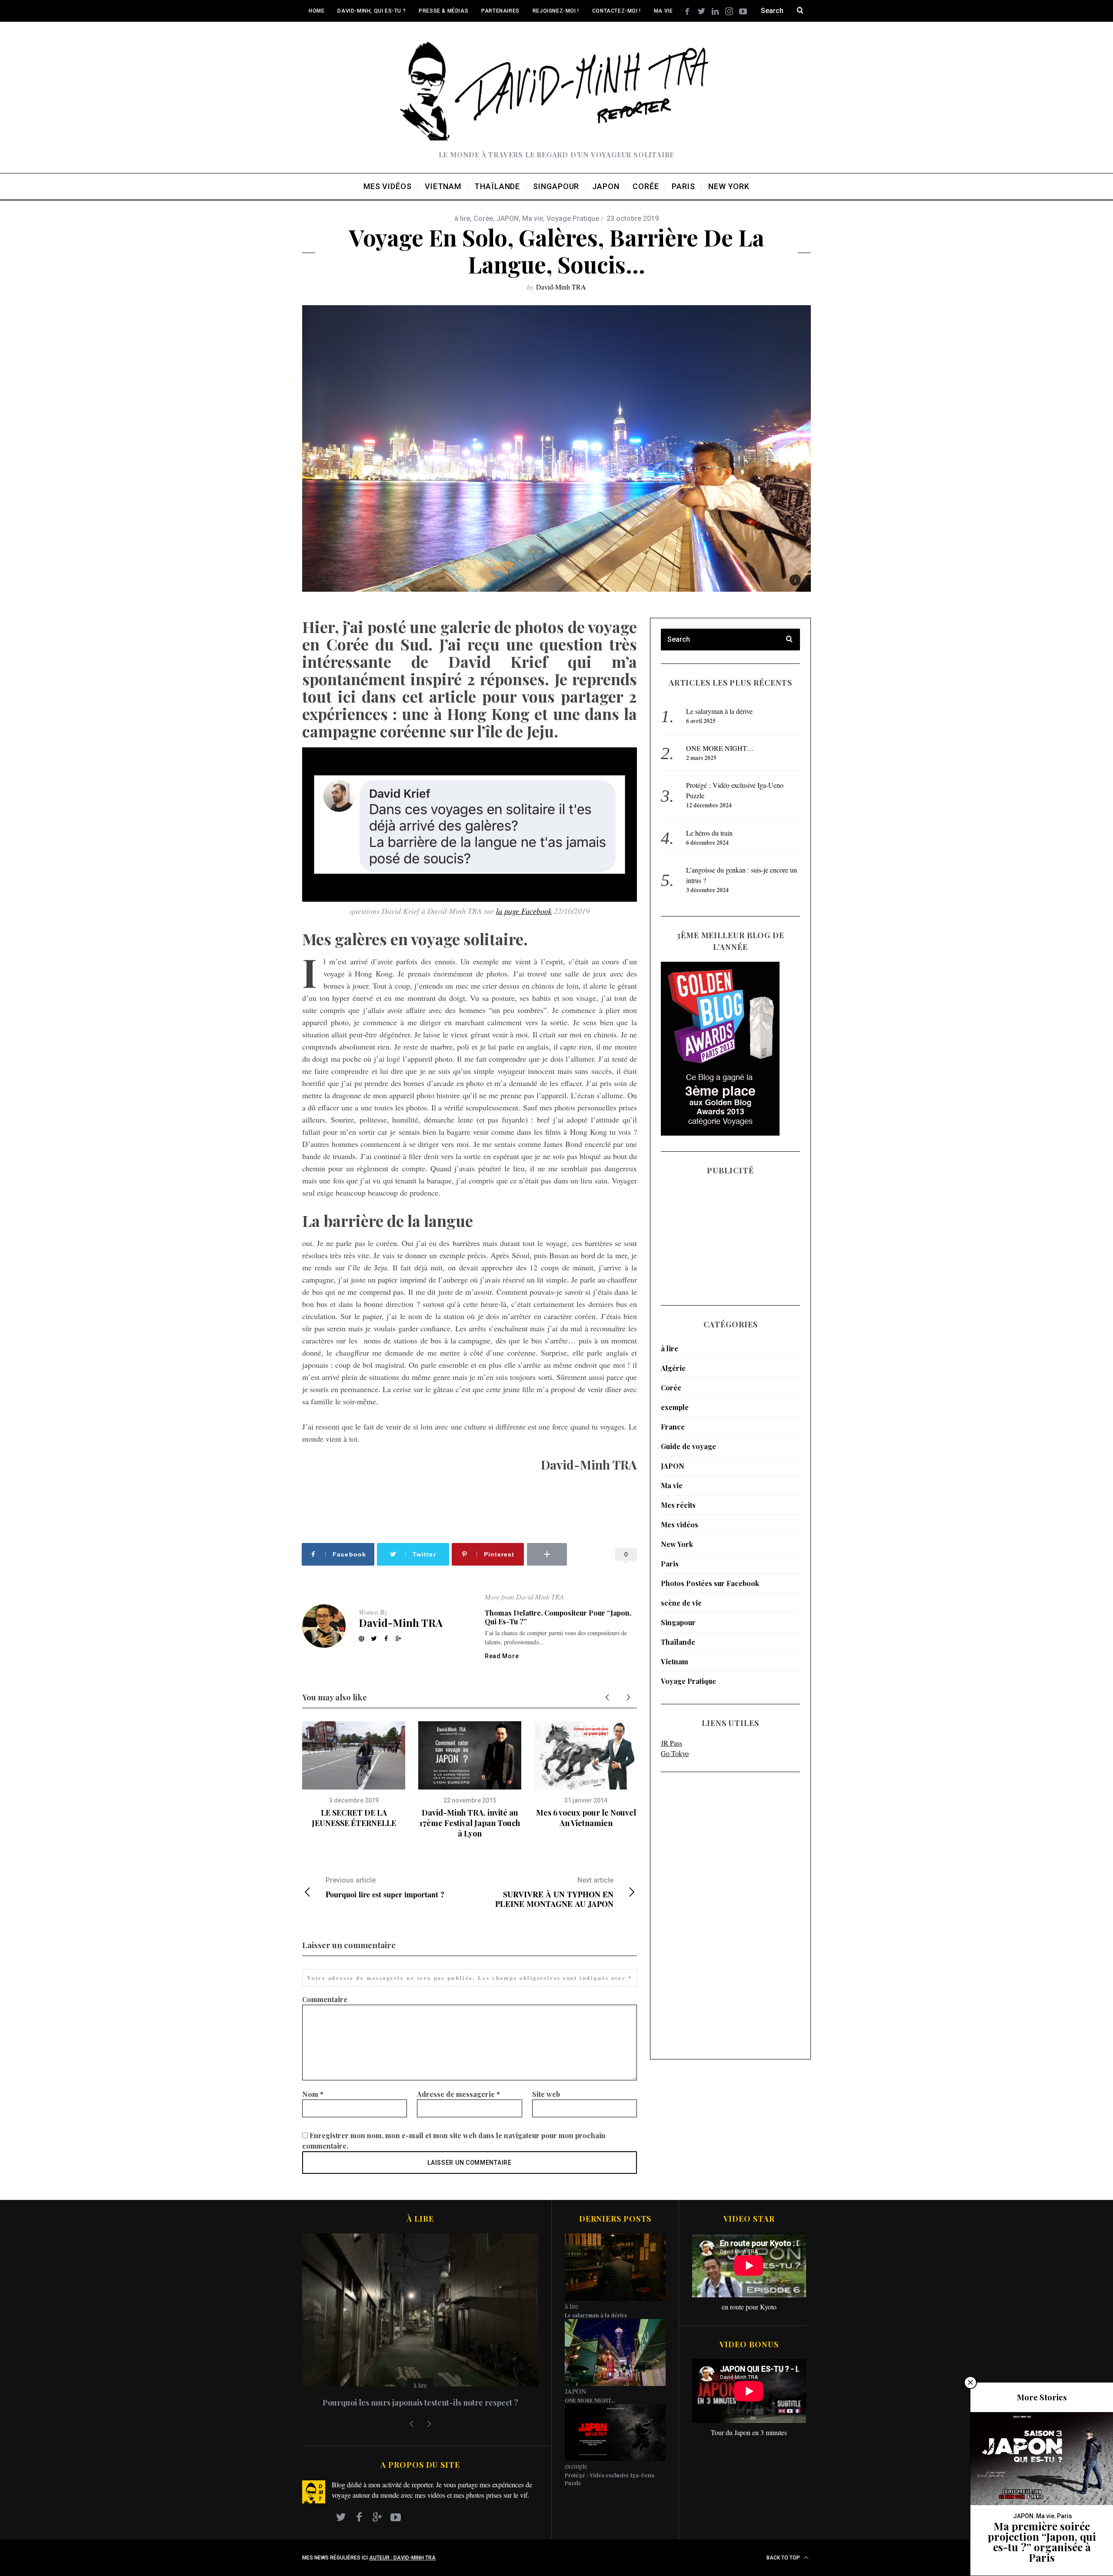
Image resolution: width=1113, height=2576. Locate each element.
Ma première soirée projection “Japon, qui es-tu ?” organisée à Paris (1042, 2542)
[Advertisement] (696, 1916)
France (673, 1427)
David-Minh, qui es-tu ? (372, 11)
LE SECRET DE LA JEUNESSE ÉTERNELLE (354, 1818)
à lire (462, 218)
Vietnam (675, 1661)
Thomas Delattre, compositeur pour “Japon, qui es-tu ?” (558, 1617)
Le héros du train (709, 833)
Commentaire (325, 1999)
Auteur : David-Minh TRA (402, 2558)
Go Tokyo (675, 1753)
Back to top (784, 2558)
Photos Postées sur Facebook (710, 1583)
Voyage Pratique (573, 218)
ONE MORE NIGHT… (720, 748)
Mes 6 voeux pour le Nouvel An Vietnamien (586, 1818)
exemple (675, 1407)
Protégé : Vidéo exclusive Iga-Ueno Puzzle (610, 2479)
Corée (483, 218)
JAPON (508, 218)
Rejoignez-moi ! (556, 11)
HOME (317, 11)
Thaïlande (678, 1642)
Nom (313, 2094)
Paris (670, 1564)
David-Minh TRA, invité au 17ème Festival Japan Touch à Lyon (470, 1823)
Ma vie (663, 11)
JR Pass (671, 1743)
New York (677, 1544)
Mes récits (678, 1505)
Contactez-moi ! (616, 11)
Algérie (673, 1368)
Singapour (678, 1622)
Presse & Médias (443, 11)
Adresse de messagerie (458, 2094)
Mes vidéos (680, 1525)
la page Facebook (524, 911)
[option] (354, 1775)
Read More (502, 1656)
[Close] (970, 2383)
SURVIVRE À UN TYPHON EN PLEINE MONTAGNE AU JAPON (554, 1892)
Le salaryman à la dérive (719, 711)
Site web (546, 2094)
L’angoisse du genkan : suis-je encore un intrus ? (420, 2403)
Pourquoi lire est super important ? (385, 1888)
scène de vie (681, 1603)
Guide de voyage (688, 1446)
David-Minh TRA (561, 287)
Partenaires (500, 11)
